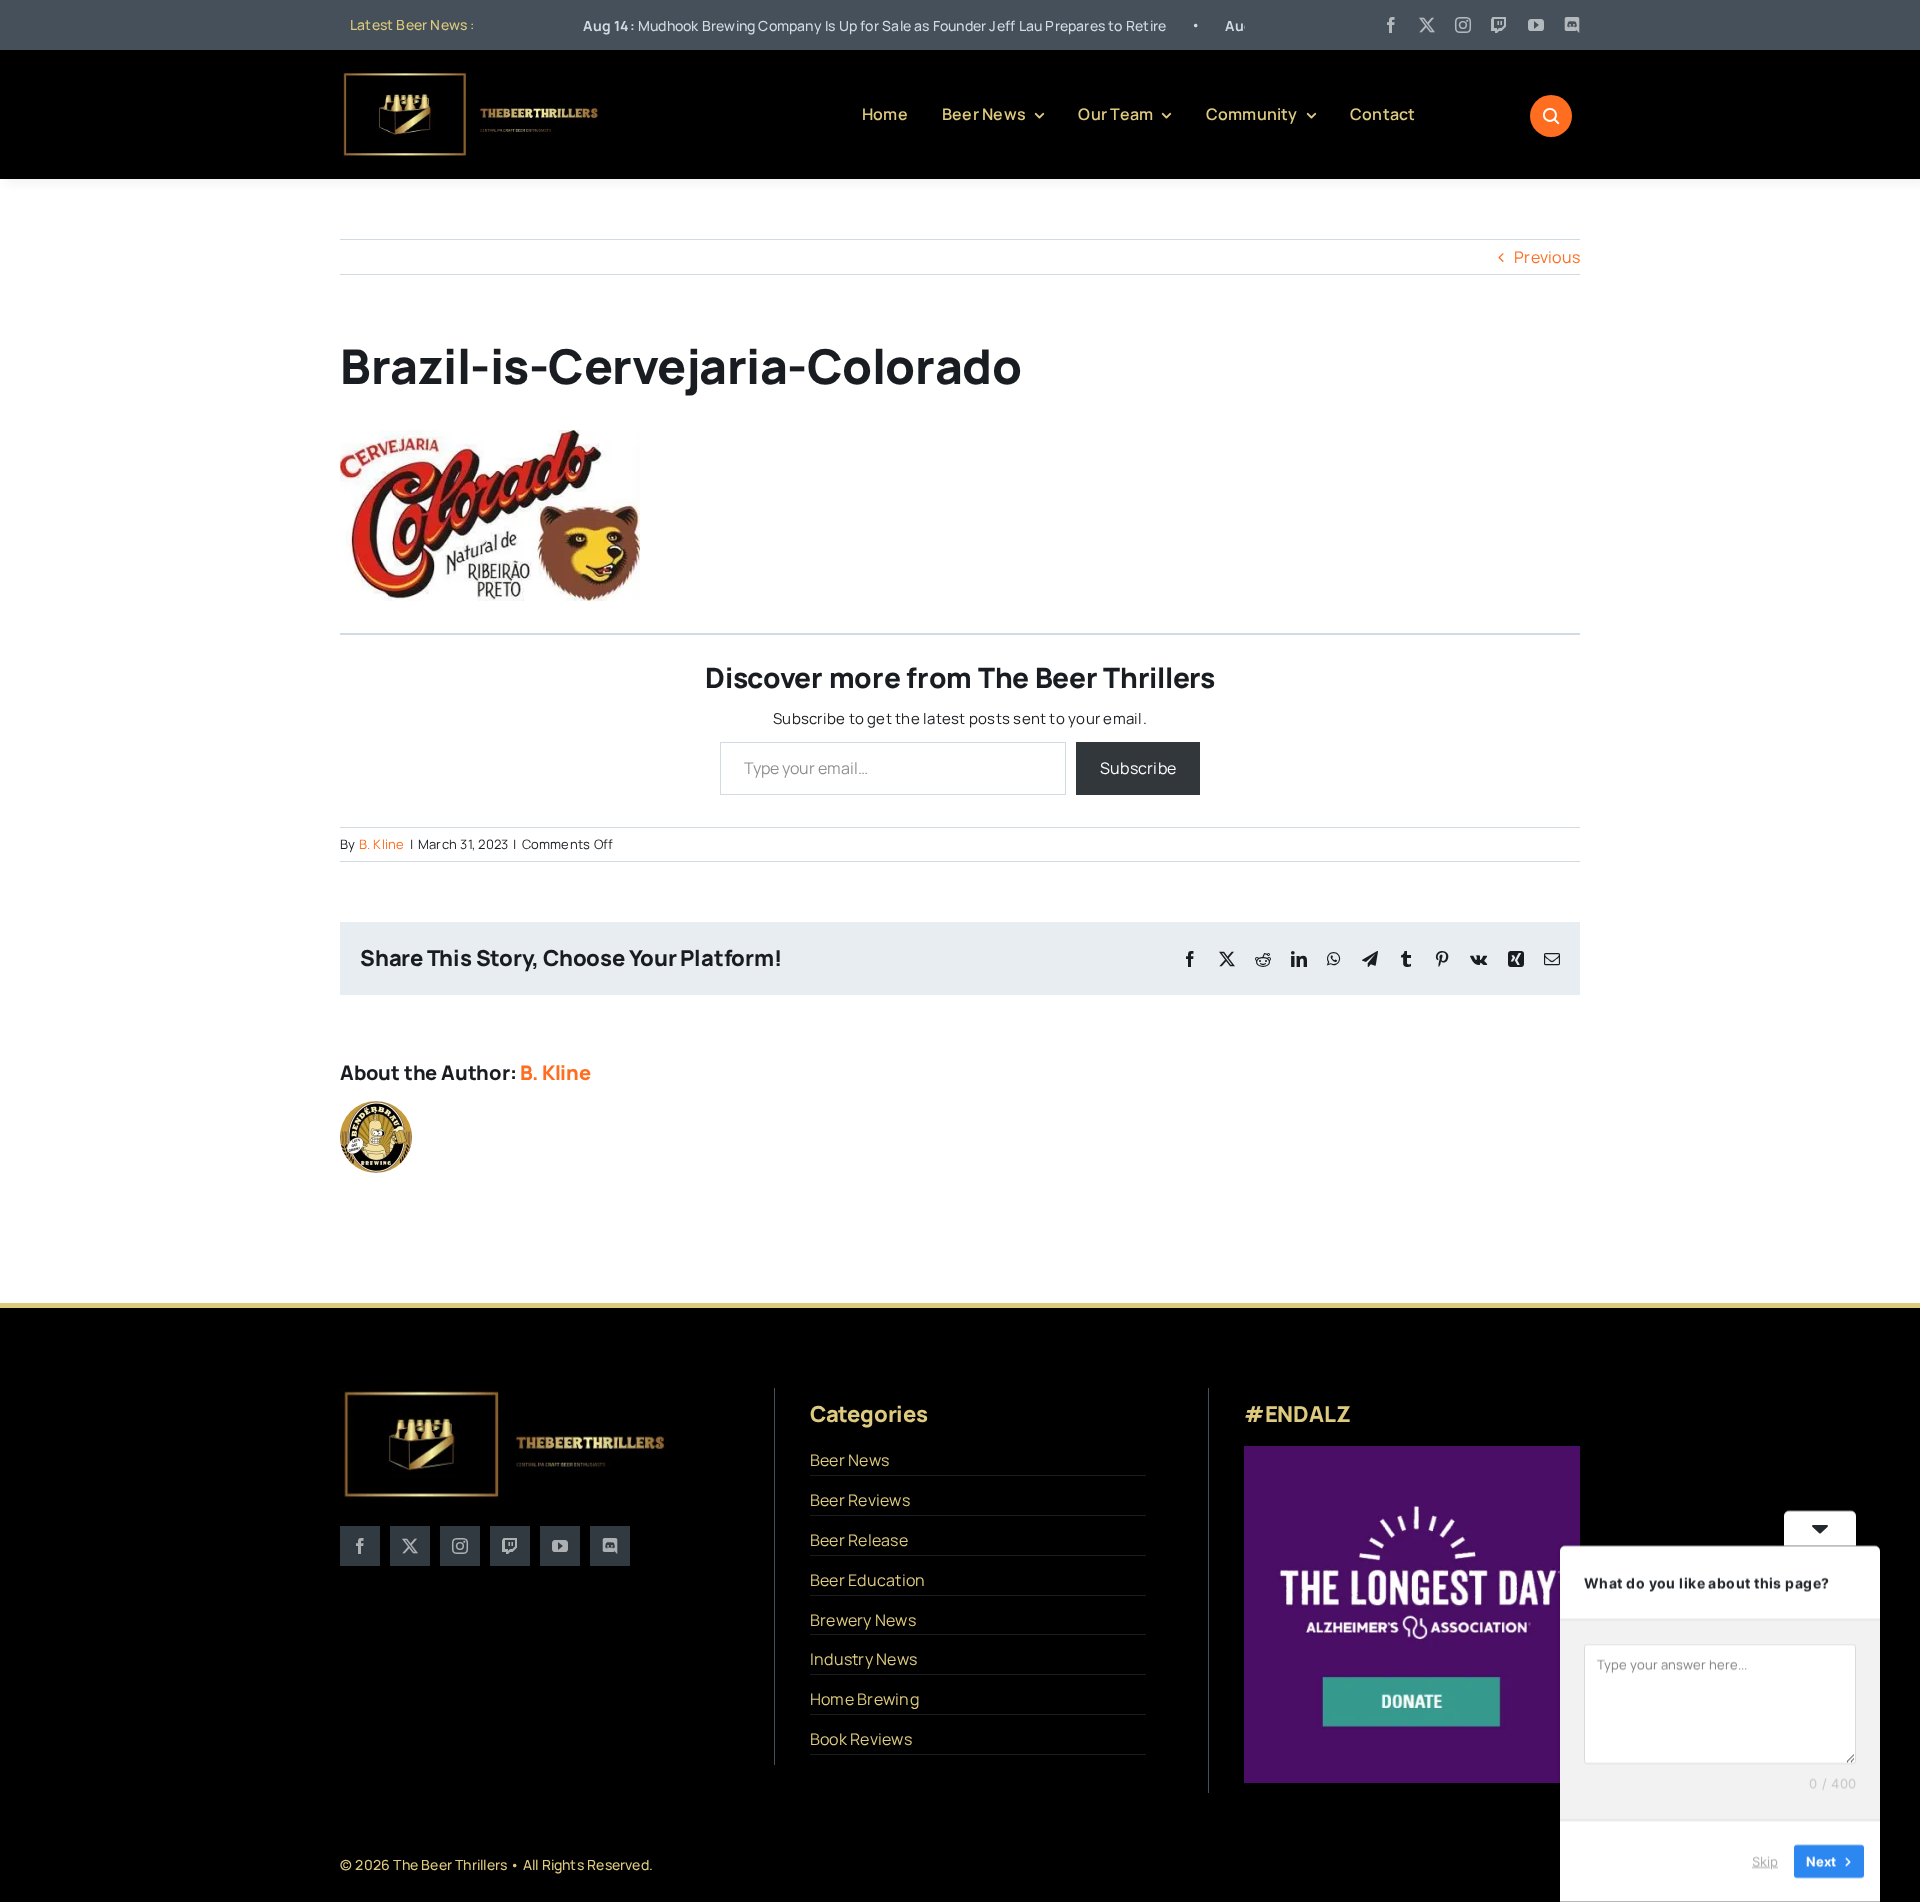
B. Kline (382, 844)
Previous (1547, 257)
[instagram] (1463, 25)
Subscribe (1138, 768)
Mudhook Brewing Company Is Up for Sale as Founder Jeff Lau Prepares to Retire (785, 25)
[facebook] (1391, 25)
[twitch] (1499, 25)
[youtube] (1536, 25)
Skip (1765, 1861)
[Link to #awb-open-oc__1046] (1551, 116)
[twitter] (1427, 25)
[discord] (1572, 25)
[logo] (472, 78)
